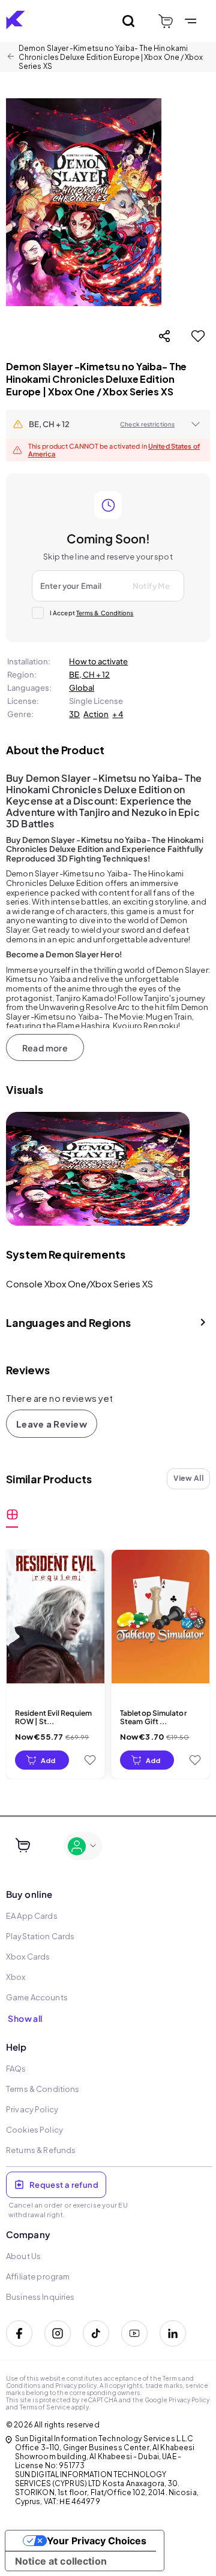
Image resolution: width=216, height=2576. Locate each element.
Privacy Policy (189, 2400)
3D (74, 714)
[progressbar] (42, 1760)
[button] (108, 424)
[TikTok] (96, 2333)
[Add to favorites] (198, 336)
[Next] (172, 1169)
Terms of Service (45, 2407)
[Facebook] (19, 2333)
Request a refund (64, 2185)
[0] (166, 21)
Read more (45, 1048)
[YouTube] (134, 2333)
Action (96, 714)
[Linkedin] (173, 2333)
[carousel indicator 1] (98, 1215)
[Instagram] (58, 2333)
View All (188, 1478)
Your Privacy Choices (97, 2541)
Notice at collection (61, 2561)
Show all (25, 2018)
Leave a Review (52, 1424)
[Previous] (24, 1169)
